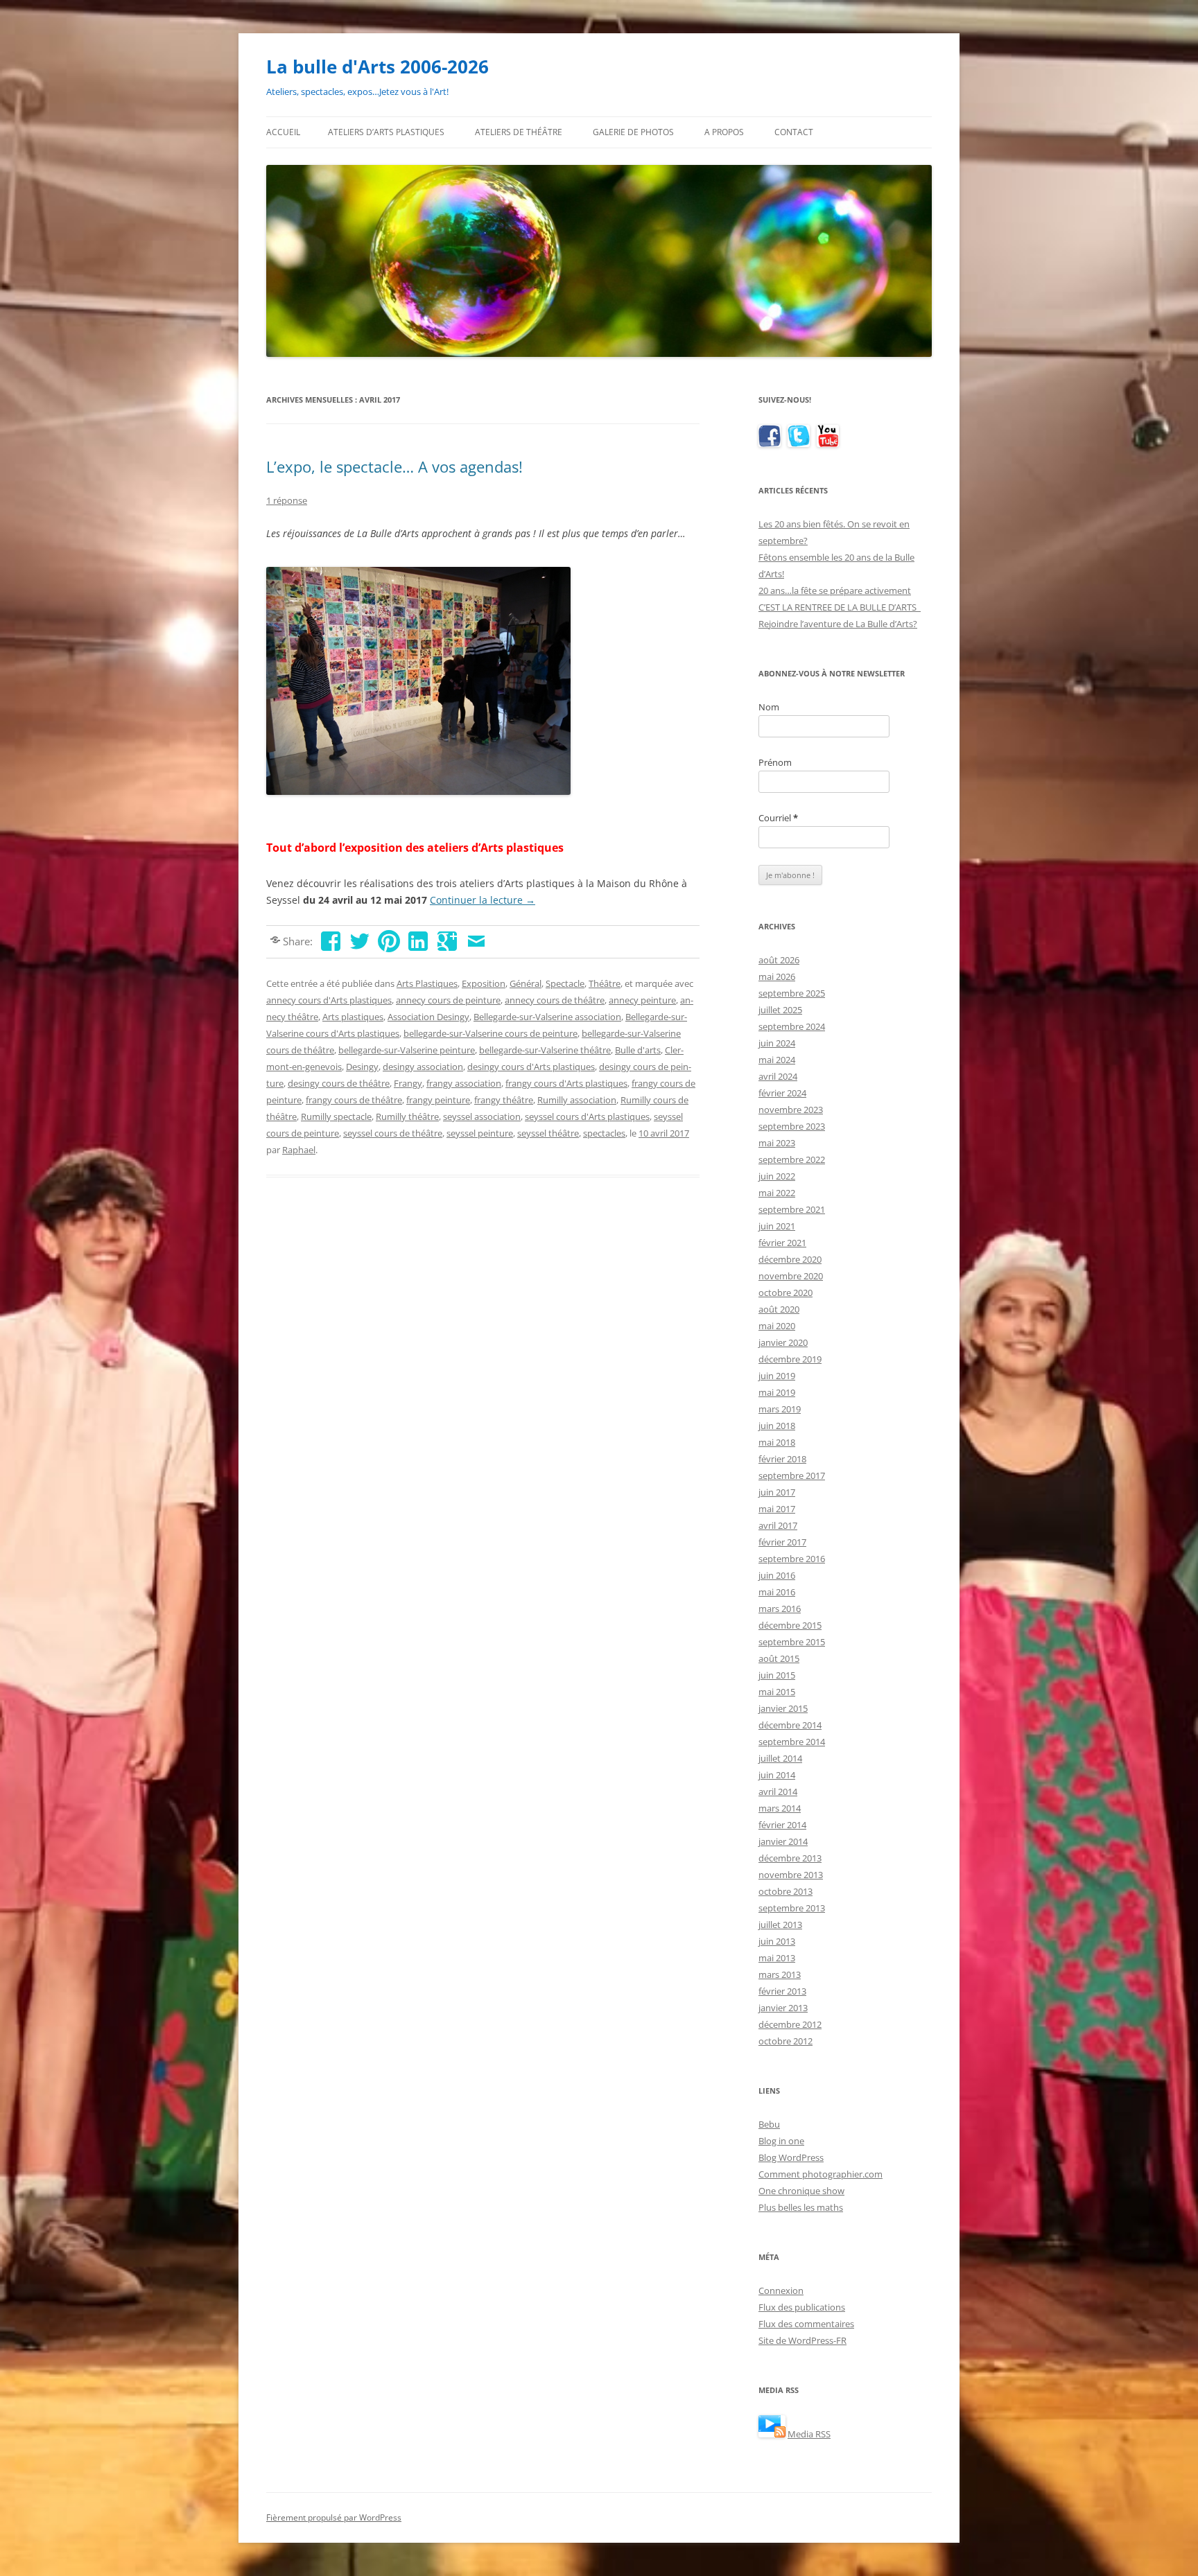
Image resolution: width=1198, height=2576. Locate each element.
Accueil (283, 132)
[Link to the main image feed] (772, 2434)
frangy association (464, 1083)
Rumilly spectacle (336, 1116)
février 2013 (782, 1991)
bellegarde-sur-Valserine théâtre (545, 1050)
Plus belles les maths (801, 2207)
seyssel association (482, 1116)
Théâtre (605, 983)
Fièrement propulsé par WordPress (334, 2517)
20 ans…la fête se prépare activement (835, 590)
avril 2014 (778, 1791)
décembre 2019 (790, 1359)
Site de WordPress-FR (802, 2340)
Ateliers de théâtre (519, 132)
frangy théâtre (504, 1100)
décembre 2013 (790, 1858)
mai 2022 (777, 1193)
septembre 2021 (792, 1209)
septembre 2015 (792, 1642)
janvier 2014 (783, 1841)
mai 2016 (777, 1592)
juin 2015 (777, 1675)
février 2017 (782, 1542)
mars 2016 (780, 1609)
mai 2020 (777, 1326)
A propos (724, 132)
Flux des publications (802, 2307)
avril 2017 (778, 1525)
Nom (769, 707)
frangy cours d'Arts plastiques (566, 1083)
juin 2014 (777, 1775)
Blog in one (781, 2141)
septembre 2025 (792, 993)
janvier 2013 (783, 2008)
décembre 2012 (790, 2024)
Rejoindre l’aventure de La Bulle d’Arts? (838, 624)
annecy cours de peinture (448, 1000)
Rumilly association (577, 1100)
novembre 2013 (791, 1875)
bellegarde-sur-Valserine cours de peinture (491, 1033)
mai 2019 (777, 1392)
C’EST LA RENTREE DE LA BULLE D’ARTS (840, 607)
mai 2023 (777, 1143)
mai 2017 (777, 1509)
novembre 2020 (791, 1276)
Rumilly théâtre (407, 1116)
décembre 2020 (790, 1259)
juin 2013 (777, 1941)
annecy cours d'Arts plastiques (329, 1000)
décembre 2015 (790, 1625)
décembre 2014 (790, 1725)
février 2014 (782, 1825)
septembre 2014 (792, 1742)
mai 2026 (777, 976)
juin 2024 (777, 1043)
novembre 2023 (791, 1110)
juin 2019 (777, 1376)
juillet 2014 (780, 1758)
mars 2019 (780, 1409)
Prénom (775, 762)
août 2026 (779, 960)
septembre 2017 (792, 1475)
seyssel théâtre (548, 1133)
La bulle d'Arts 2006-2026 (377, 67)
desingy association (423, 1067)
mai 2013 (777, 1958)
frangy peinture (438, 1100)
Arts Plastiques (427, 983)
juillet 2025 (780, 1010)
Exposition (484, 983)
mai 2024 (777, 1060)
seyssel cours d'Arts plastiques (587, 1116)
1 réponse (287, 500)
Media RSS (809, 2434)
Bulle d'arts (638, 1050)
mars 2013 (780, 1974)
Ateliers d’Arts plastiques (386, 132)
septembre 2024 (792, 1026)
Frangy (408, 1083)
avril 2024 (778, 1076)
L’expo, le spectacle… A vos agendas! (394, 466)
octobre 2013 (785, 1891)
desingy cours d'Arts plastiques (531, 1067)
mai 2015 (777, 1692)
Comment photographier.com (821, 2174)
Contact (794, 132)
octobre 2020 (785, 1293)
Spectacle (565, 983)
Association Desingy (428, 1017)
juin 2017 (777, 1492)
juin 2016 (777, 1575)
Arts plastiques (353, 1017)
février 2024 (782, 1093)
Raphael (299, 1150)
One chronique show (801, 2191)
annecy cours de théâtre (555, 1000)
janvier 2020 (783, 1342)
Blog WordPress (791, 2157)
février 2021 (782, 1243)
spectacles (604, 1133)
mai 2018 (777, 1442)
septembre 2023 (792, 1126)
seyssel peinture (480, 1133)
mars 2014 (780, 1808)
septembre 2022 (792, 1159)
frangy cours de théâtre (354, 1100)
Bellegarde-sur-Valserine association (547, 1017)
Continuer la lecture (483, 900)
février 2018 (782, 1459)
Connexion (781, 2290)
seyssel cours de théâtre (393, 1133)
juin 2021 (777, 1226)
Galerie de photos (633, 132)
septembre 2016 (792, 1559)
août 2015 (779, 1658)
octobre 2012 (785, 2041)
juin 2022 (777, 1176)
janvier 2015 (783, 1708)
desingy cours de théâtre (339, 1083)
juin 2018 (777, 1426)
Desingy (362, 1067)
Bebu (769, 2124)
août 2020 (779, 1309)
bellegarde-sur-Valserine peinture (407, 1050)
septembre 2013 (792, 1908)
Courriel (778, 818)
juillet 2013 (780, 1925)
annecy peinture (642, 1000)
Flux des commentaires (806, 2324)
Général (526, 983)
